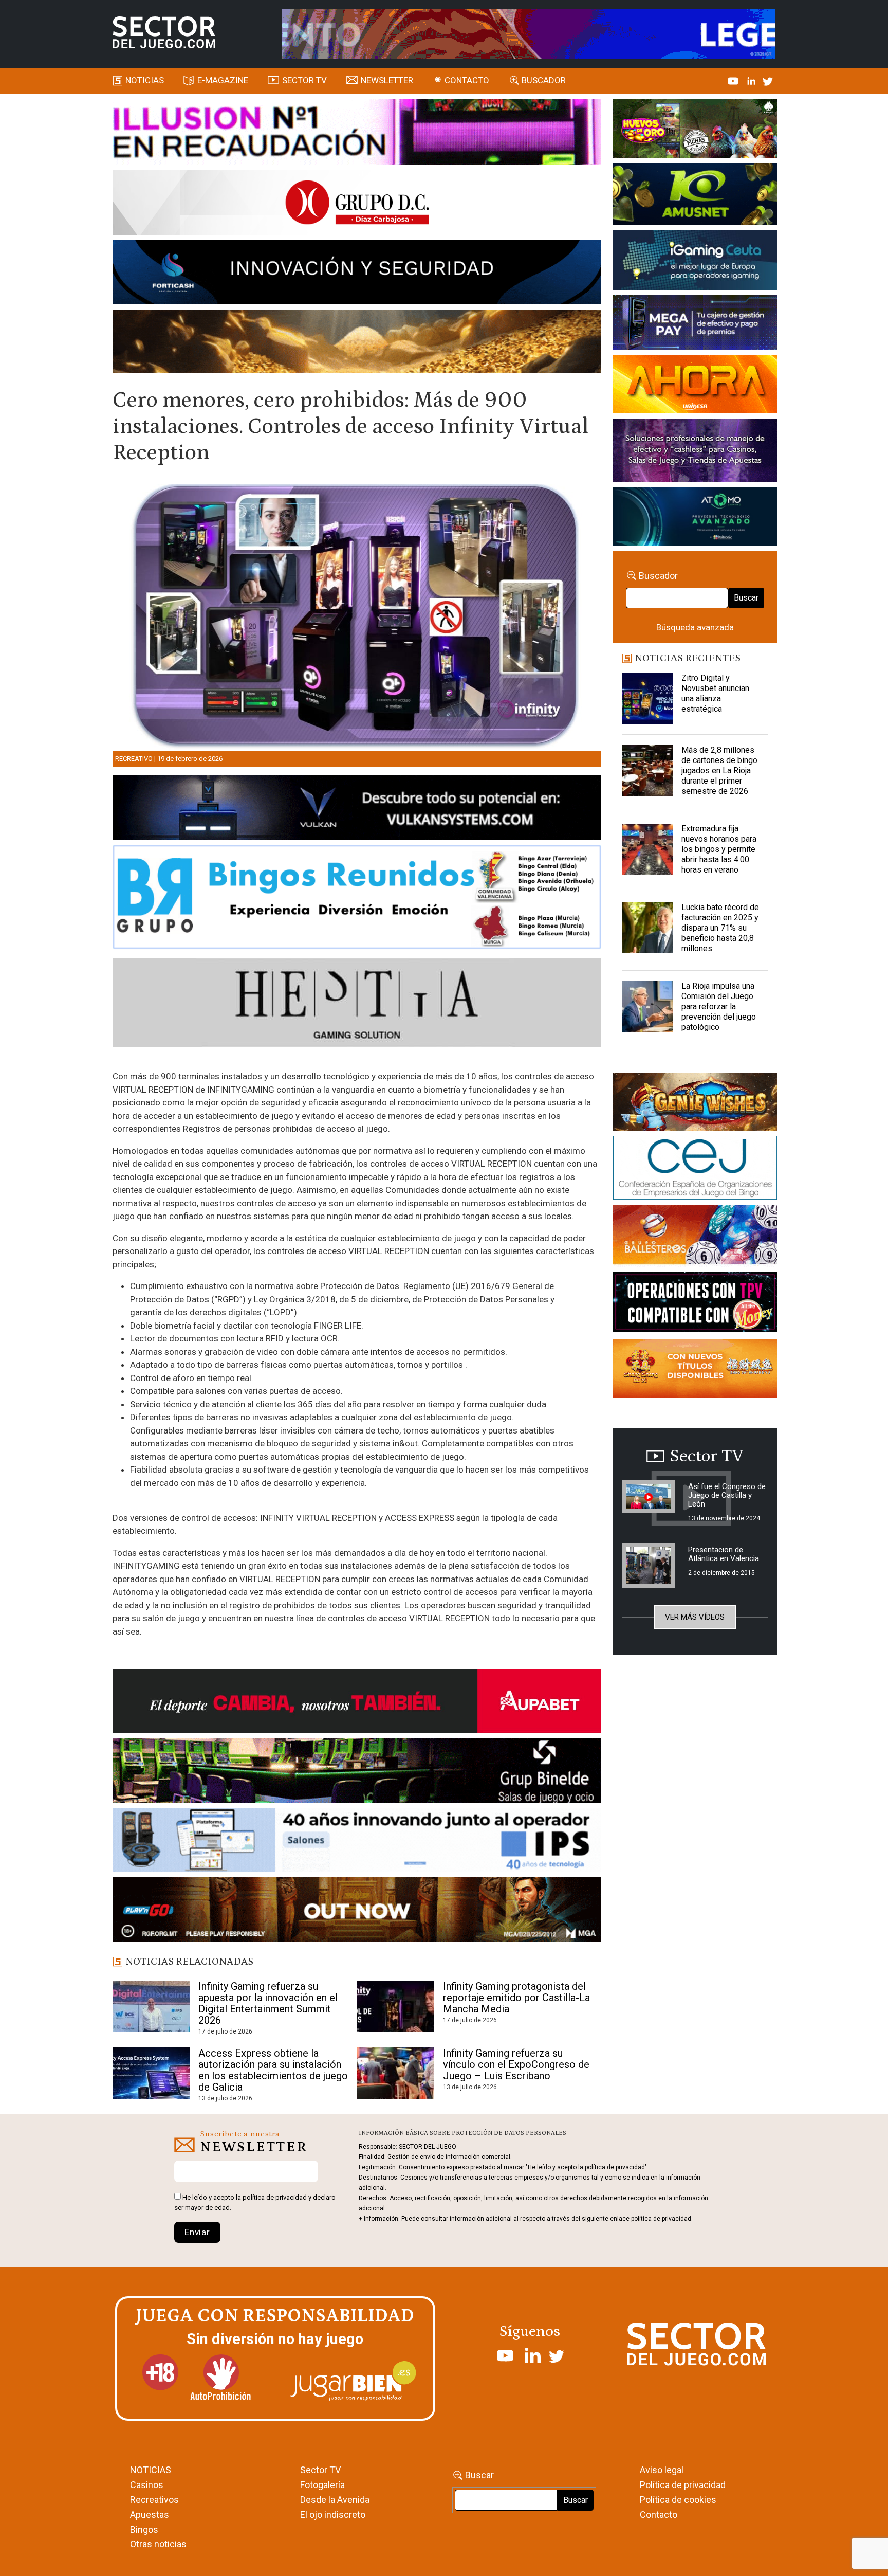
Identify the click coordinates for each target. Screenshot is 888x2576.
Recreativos (154, 2500)
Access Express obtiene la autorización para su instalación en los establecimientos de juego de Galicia (273, 2070)
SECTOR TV (304, 80)
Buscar (746, 598)
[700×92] (357, 1911)
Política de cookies (678, 2500)
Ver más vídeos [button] (695, 1617)
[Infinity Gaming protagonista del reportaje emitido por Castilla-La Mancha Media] (396, 2006)
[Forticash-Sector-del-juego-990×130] (357, 274)
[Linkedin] (752, 80)
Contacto (467, 80)
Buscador (544, 80)
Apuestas (150, 2515)
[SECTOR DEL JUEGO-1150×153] (357, 204)
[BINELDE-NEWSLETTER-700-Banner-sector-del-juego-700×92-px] (357, 1772)
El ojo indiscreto (333, 2515)
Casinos (147, 2485)
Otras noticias (158, 2544)
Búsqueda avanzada (695, 627)
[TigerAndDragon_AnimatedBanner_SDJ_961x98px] (529, 33)
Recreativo (134, 759)
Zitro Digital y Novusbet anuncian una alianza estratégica (715, 693)
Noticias (145, 80)
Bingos (144, 2529)
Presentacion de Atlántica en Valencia (724, 1554)
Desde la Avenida (335, 2500)
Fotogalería (322, 2485)
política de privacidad (275, 2197)
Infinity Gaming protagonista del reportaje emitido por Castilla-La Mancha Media (516, 1998)
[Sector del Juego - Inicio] (164, 32)
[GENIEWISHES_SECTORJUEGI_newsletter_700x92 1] (357, 343)
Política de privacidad (683, 2485)
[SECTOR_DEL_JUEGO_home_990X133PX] (357, 133)
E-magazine (223, 80)
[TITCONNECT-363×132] (695, 1304)
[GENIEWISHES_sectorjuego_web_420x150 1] (695, 1103)
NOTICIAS (151, 2470)
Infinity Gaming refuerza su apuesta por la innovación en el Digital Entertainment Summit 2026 (268, 2003)
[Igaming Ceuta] (695, 262)
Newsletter (387, 80)
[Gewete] (695, 452)
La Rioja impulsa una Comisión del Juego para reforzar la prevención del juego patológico (719, 1006)
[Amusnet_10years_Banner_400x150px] (695, 196)
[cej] (695, 1170)
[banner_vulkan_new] (357, 809)
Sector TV (320, 2470)
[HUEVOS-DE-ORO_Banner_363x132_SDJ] (695, 130)
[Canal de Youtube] (734, 80)
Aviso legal (662, 2470)
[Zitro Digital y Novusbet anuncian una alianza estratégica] (647, 699)
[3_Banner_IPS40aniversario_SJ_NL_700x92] (357, 1842)
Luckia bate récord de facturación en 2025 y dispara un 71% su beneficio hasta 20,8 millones (720, 928)
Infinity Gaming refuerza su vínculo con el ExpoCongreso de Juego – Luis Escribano (516, 2064)
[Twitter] (768, 80)
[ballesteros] (695, 1238)
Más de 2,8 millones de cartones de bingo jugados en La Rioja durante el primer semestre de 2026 (719, 770)
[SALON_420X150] (695, 386)
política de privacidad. (662, 2219)
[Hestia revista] (357, 1005)
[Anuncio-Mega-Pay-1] (695, 324)
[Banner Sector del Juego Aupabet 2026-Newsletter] (357, 1703)
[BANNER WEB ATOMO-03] (695, 518)
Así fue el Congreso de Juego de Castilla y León (727, 1495)
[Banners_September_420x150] (695, 1371)
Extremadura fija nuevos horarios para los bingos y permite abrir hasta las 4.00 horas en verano (719, 849)
